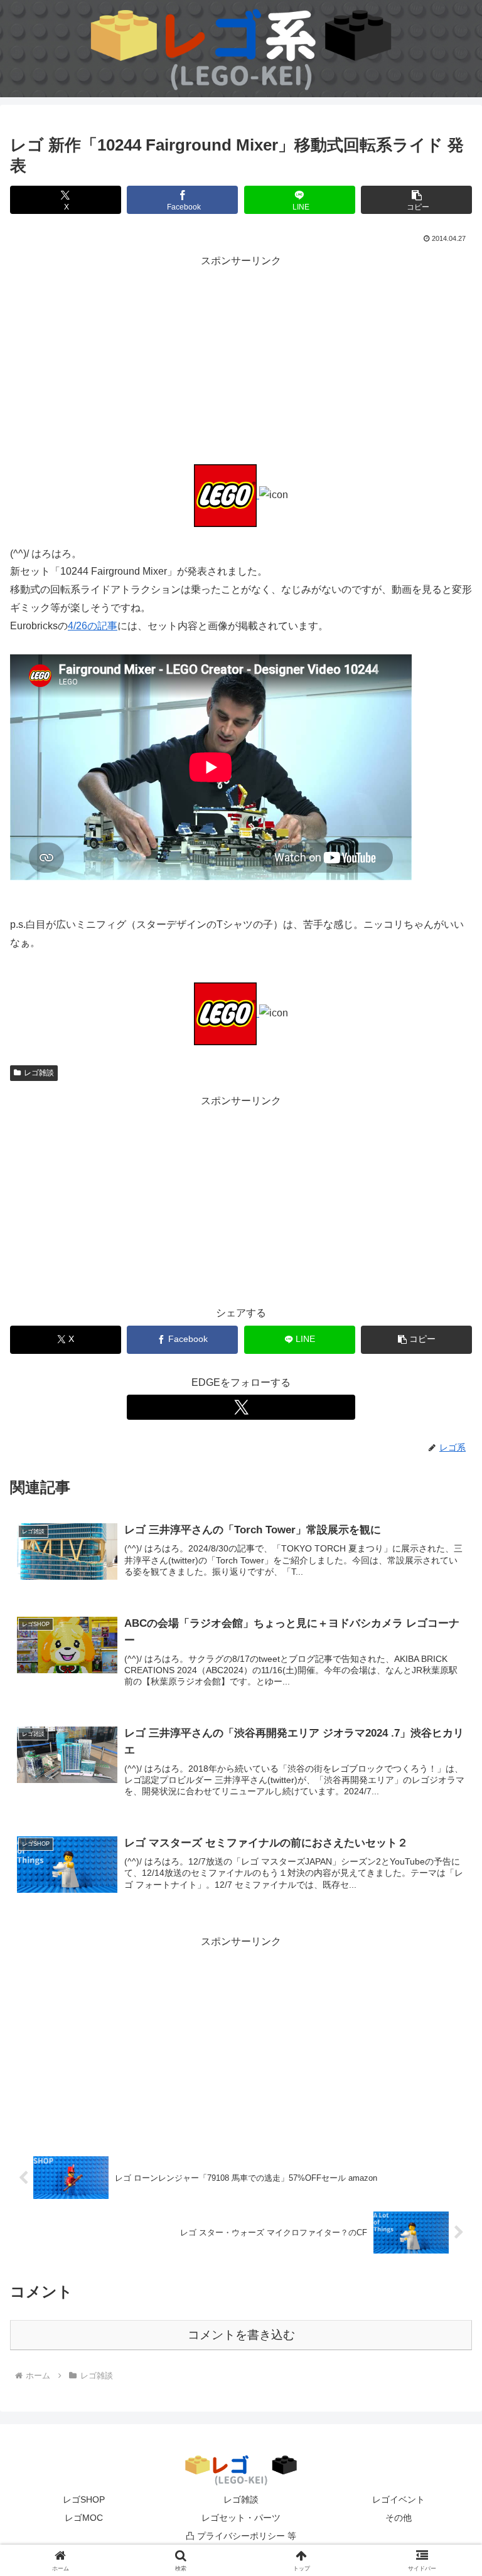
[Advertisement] (241, 358)
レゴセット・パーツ (241, 2518)
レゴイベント (399, 2499)
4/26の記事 (93, 626)
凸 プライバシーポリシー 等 (241, 2536)
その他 (399, 2518)
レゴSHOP (84, 2499)
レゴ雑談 (39, 1073)
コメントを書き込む (241, 2335)
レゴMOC (84, 2518)
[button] (416, 200)
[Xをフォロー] (241, 1407)
